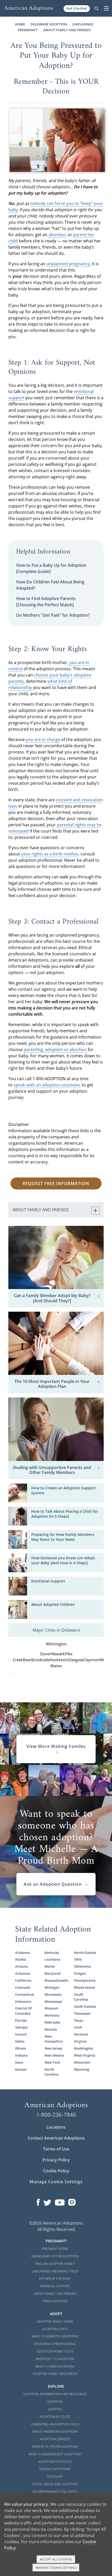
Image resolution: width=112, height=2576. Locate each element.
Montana (52, 2015)
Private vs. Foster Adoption (55, 2447)
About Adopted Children (53, 1604)
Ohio (78, 1959)
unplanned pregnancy (68, 264)
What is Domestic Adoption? (55, 2336)
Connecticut (25, 1994)
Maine (50, 1966)
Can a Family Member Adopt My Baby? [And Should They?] (52, 1298)
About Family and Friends (67, 30)
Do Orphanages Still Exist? (55, 2492)
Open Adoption (55, 2301)
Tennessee (82, 2013)
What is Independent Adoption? (55, 2454)
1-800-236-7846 (56, 2115)
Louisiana (52, 1959)
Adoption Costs (55, 2329)
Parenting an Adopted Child (55, 2424)
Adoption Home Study (55, 2351)
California (23, 1980)
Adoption (55, 2402)
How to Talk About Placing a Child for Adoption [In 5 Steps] (65, 1514)
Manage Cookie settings (56, 2568)
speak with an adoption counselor (47, 1085)
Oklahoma (82, 1966)
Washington (84, 2048)
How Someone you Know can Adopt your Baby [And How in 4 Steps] (63, 1560)
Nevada (51, 2029)
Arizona (21, 1966)
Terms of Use (56, 2149)
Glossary (55, 2477)
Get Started (77, 8)
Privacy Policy (56, 2160)
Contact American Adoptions (56, 2138)
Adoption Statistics (55, 2462)
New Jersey (53, 2048)
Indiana (21, 2055)
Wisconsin (82, 2062)
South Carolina (81, 1997)
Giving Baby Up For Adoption (55, 2256)
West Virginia (85, 2055)
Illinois (21, 2048)
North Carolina (52, 2072)
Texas (79, 2020)
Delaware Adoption (49, 24)
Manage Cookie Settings (56, 2182)
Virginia (80, 2041)
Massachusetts (56, 1980)
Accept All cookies (56, 2559)
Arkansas (23, 1973)
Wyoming (82, 2069)
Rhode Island (84, 1987)
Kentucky (52, 1953)
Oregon (80, 1973)
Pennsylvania (85, 1980)
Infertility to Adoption (55, 2359)
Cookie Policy (56, 2171)
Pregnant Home (55, 2249)
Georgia (21, 2027)
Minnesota (53, 1994)
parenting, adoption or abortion (55, 1049)
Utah (78, 2027)
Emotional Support (48, 1581)
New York (52, 2062)
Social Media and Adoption (55, 2484)
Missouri (52, 2008)
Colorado (23, 1987)
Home (20, 24)
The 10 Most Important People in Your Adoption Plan (52, 1384)
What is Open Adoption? (55, 2366)
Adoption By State (55, 2417)
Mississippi (53, 2001)
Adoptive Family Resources (55, 2374)
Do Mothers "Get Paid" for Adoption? (53, 615)
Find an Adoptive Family (55, 2264)
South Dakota (85, 2006)
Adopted (55, 2409)
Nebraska (52, 2022)
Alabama (23, 1953)
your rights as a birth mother (50, 854)
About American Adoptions (55, 2432)
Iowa (19, 2062)
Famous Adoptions (55, 2469)
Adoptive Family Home (55, 2321)
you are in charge (43, 739)
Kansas (21, 2069)
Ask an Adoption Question (53, 1884)
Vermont (81, 2034)
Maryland (52, 1973)
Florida (21, 2020)
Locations (56, 2127)
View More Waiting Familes (56, 1746)
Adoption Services (55, 2439)
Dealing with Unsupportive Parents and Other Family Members (52, 1470)
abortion (57, 235)
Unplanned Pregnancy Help (55, 2271)
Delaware (23, 2001)
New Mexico (54, 2055)
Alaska (21, 1959)
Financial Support (55, 2286)
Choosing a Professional (55, 2344)
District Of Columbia (23, 2011)
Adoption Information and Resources (55, 2394)
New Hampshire (54, 2039)
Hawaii (21, 2034)
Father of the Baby (55, 2279)
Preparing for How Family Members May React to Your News (63, 1537)
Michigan (52, 1987)
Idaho (20, 2041)
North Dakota (85, 1953)
